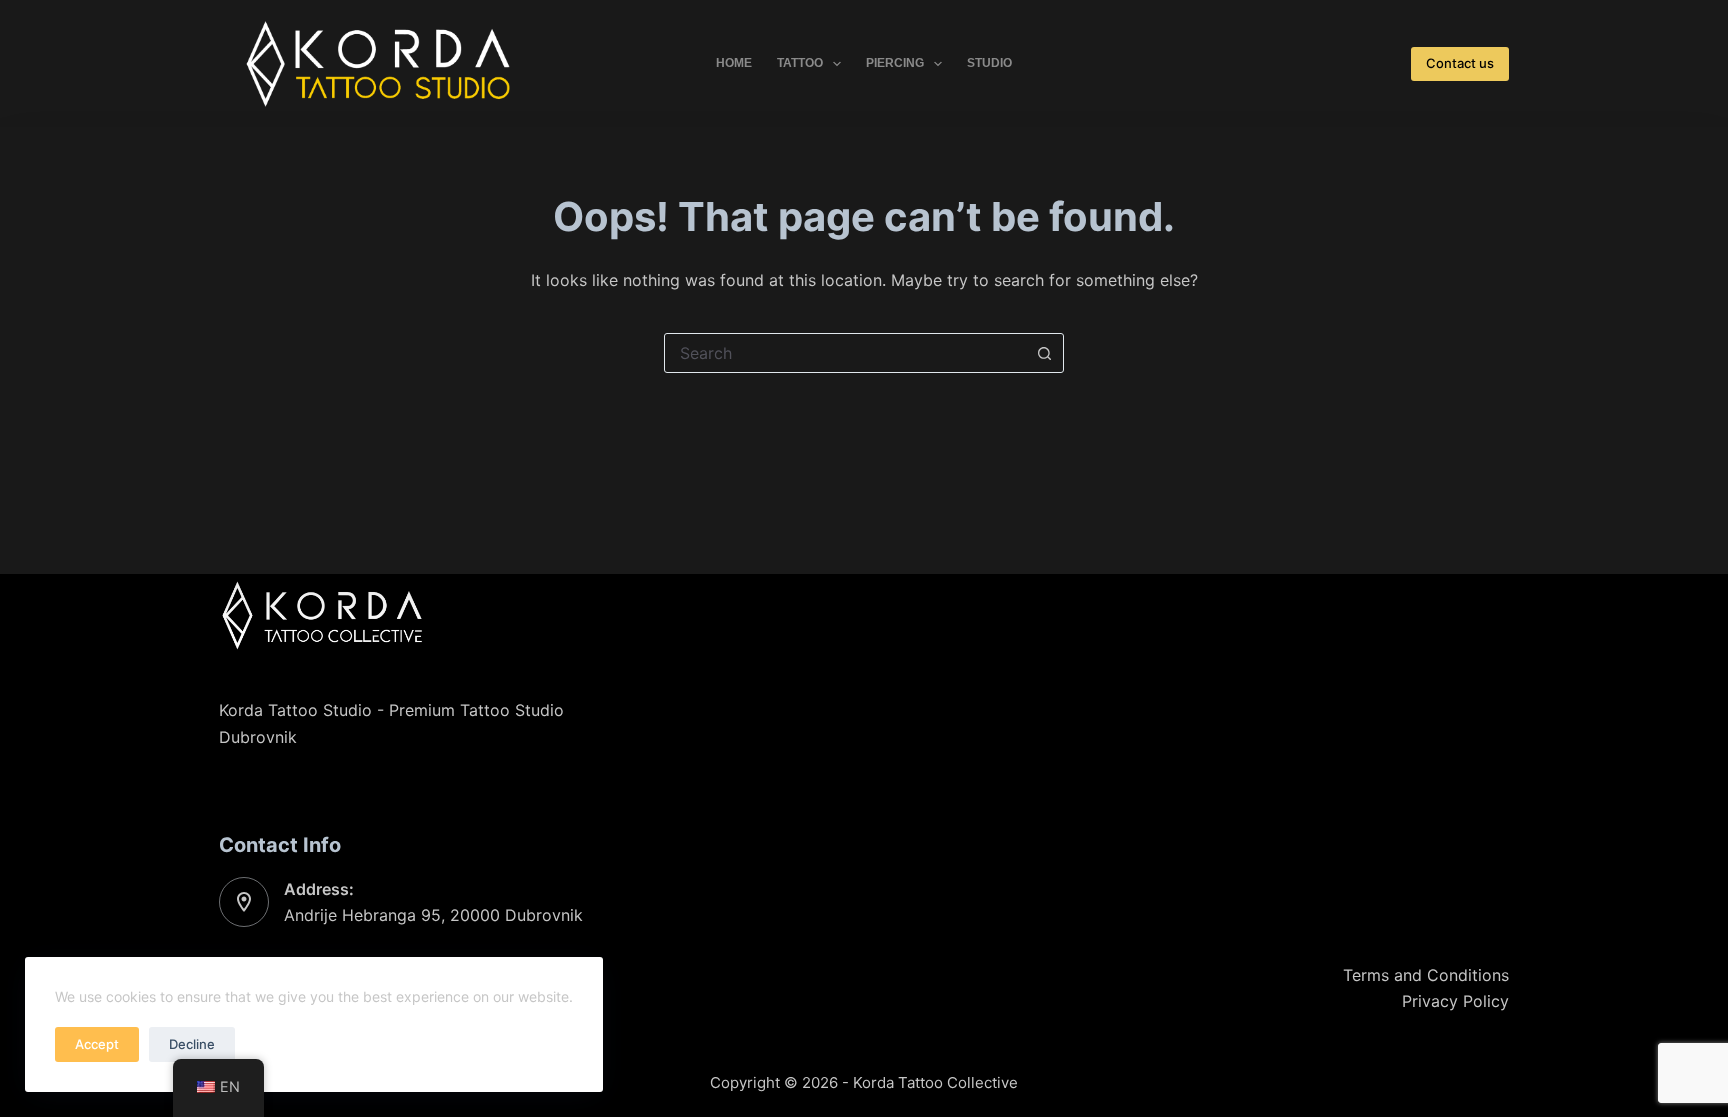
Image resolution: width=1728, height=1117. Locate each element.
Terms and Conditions (1426, 975)
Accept (97, 1044)
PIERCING (895, 63)
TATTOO (800, 63)
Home (734, 63)
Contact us (1460, 63)
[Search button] (1044, 353)
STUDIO (989, 63)
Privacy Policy (1455, 1001)
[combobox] (845, 353)
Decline (192, 1044)
